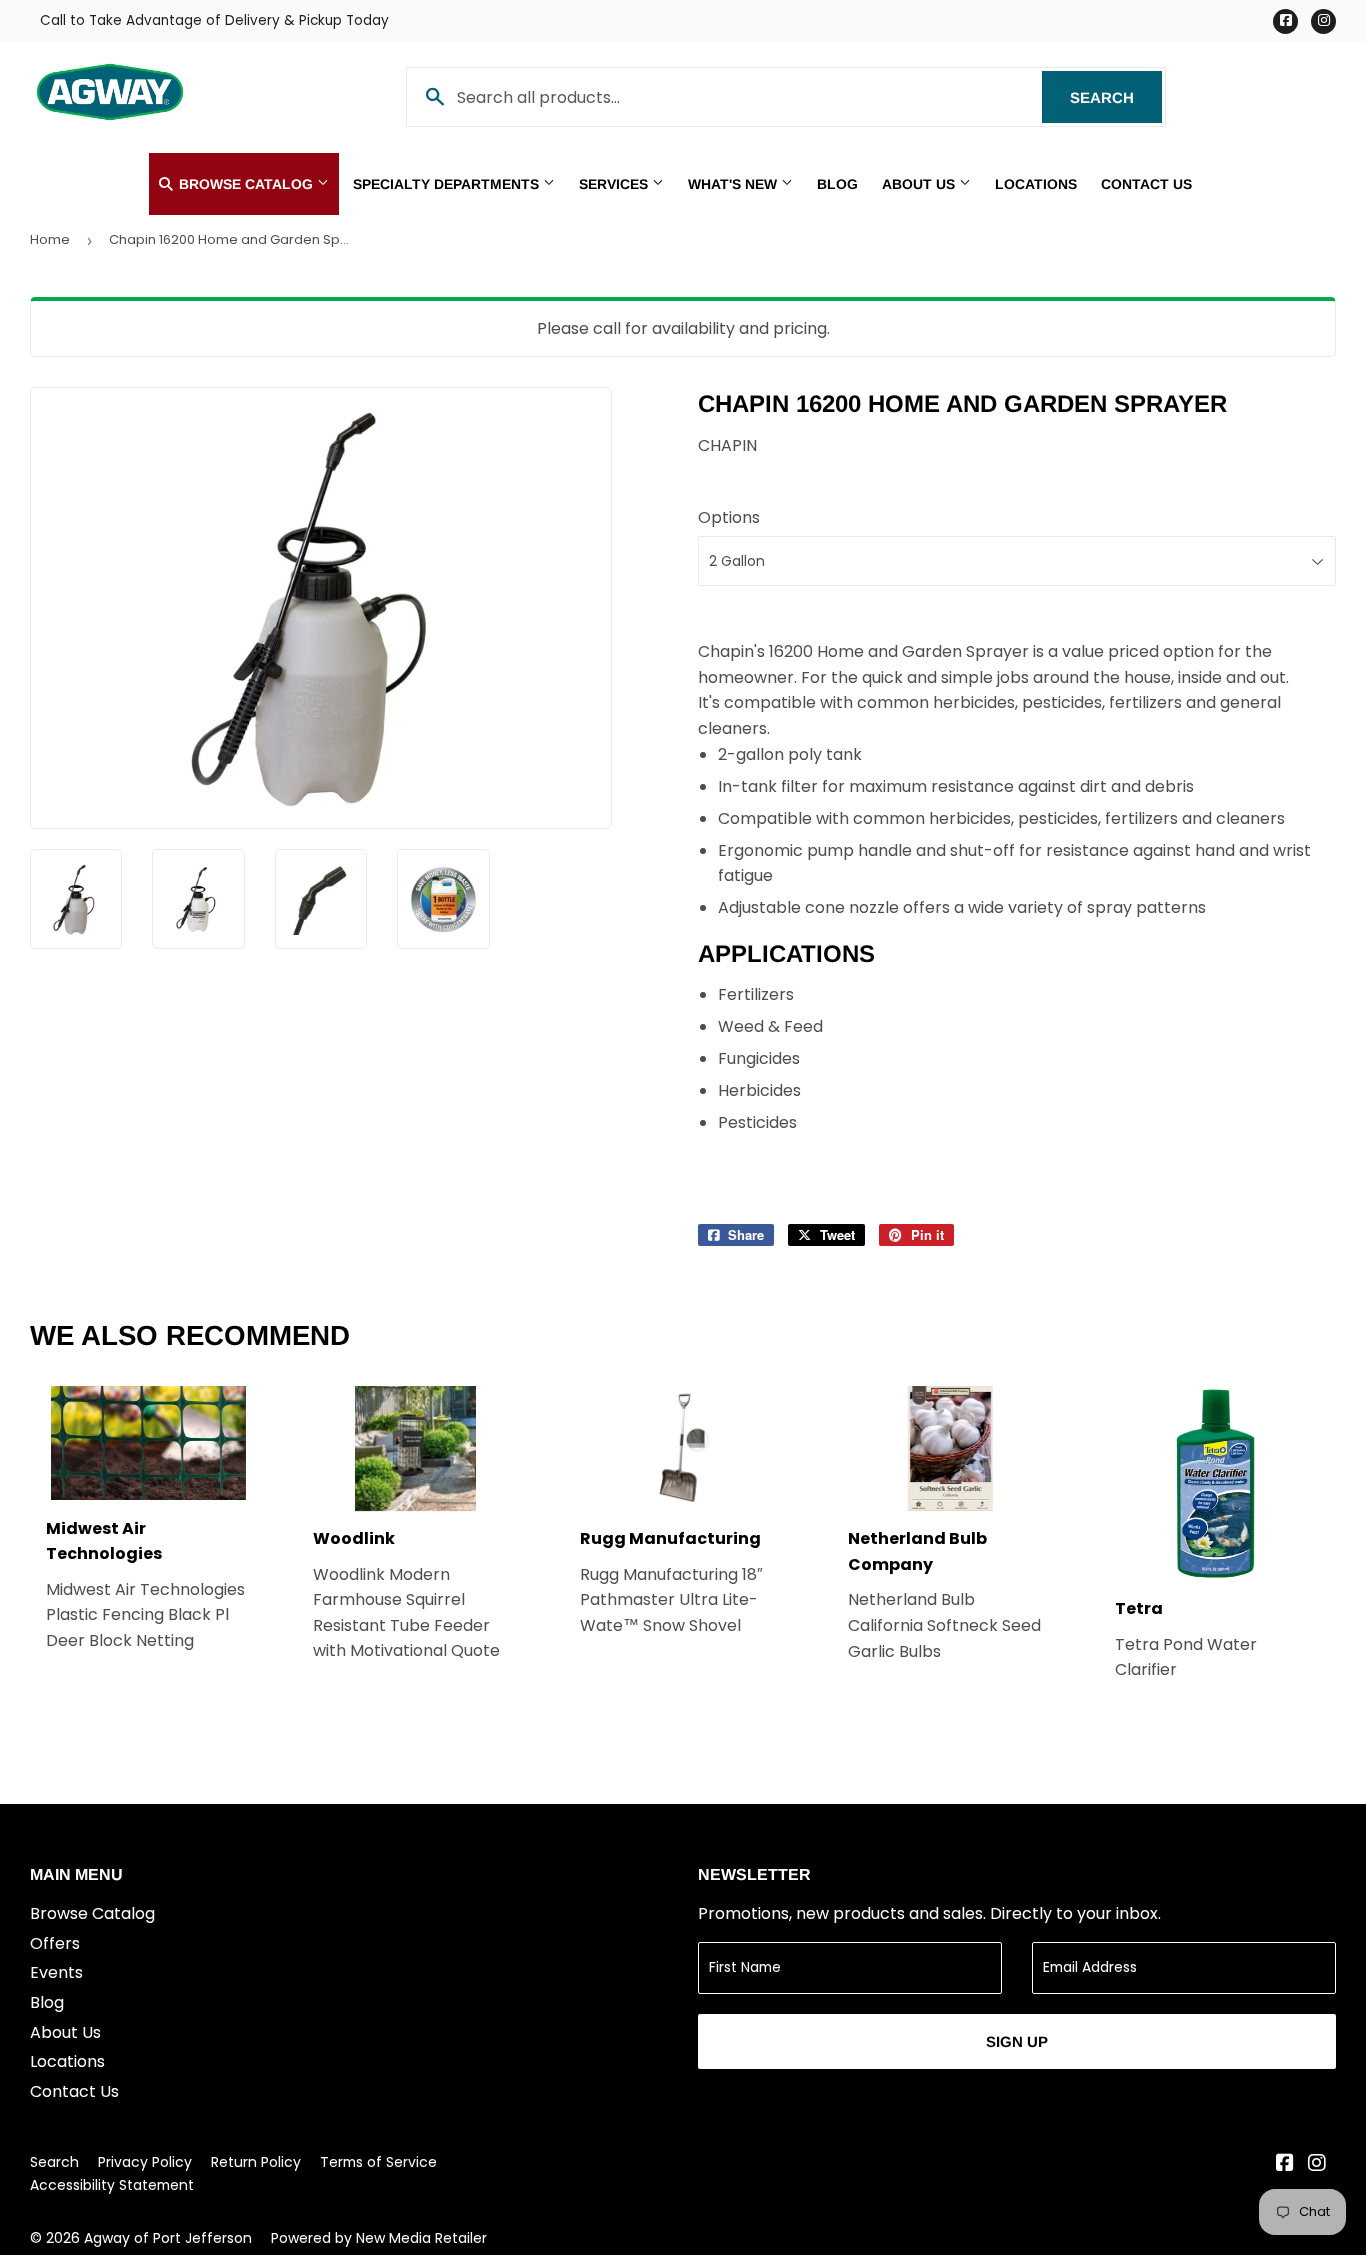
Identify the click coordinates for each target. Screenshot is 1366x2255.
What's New (734, 184)
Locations (1036, 184)
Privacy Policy (145, 2162)
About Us (920, 184)
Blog (837, 184)
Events (56, 1972)
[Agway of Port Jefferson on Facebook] (1285, 2164)
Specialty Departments (448, 184)
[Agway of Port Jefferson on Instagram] (1317, 2164)
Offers (55, 1943)
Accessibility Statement (112, 2185)
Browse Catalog (246, 184)
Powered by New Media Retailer (379, 2238)
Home (50, 239)
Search (1116, 97)
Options (729, 517)
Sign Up (1017, 2041)
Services (615, 184)
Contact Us (1146, 184)
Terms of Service (378, 2162)
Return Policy (256, 2162)
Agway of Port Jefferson (168, 2238)
